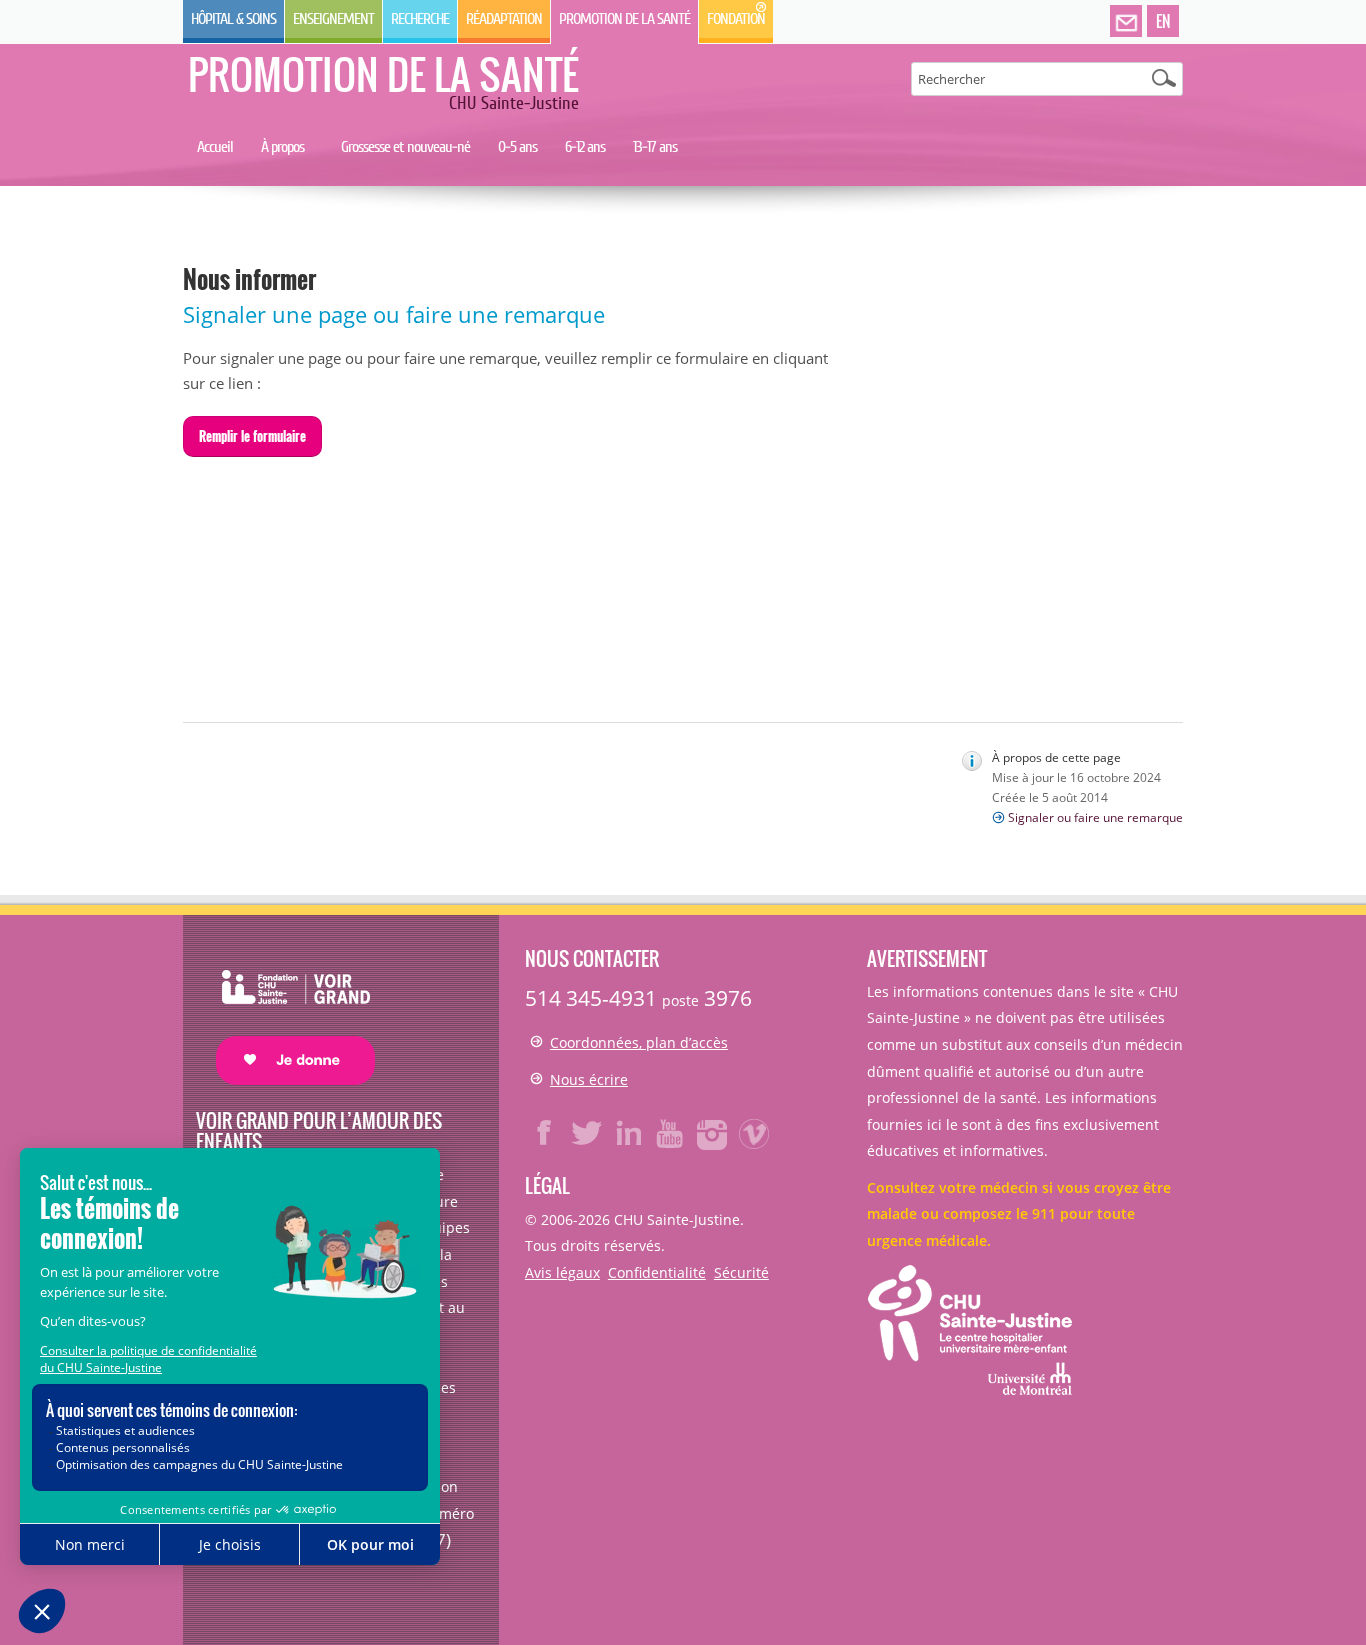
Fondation (736, 19)
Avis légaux (562, 1272)
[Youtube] (671, 1133)
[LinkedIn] (629, 1133)
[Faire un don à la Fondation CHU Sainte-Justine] (285, 1009)
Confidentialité (657, 1272)
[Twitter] (587, 1133)
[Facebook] (545, 1133)
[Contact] (1126, 22)
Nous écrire (589, 1079)
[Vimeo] (755, 1133)
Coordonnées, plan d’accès (639, 1042)
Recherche (420, 19)
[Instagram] (713, 1133)
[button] (252, 437)
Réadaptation (504, 19)
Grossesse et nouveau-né (405, 147)
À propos (282, 147)
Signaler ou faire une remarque (1095, 817)
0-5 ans (517, 147)
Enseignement (333, 19)
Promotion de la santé (624, 19)
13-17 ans (655, 147)
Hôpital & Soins (233, 19)
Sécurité (741, 1272)
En (1163, 21)
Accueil (215, 147)
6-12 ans (585, 147)
